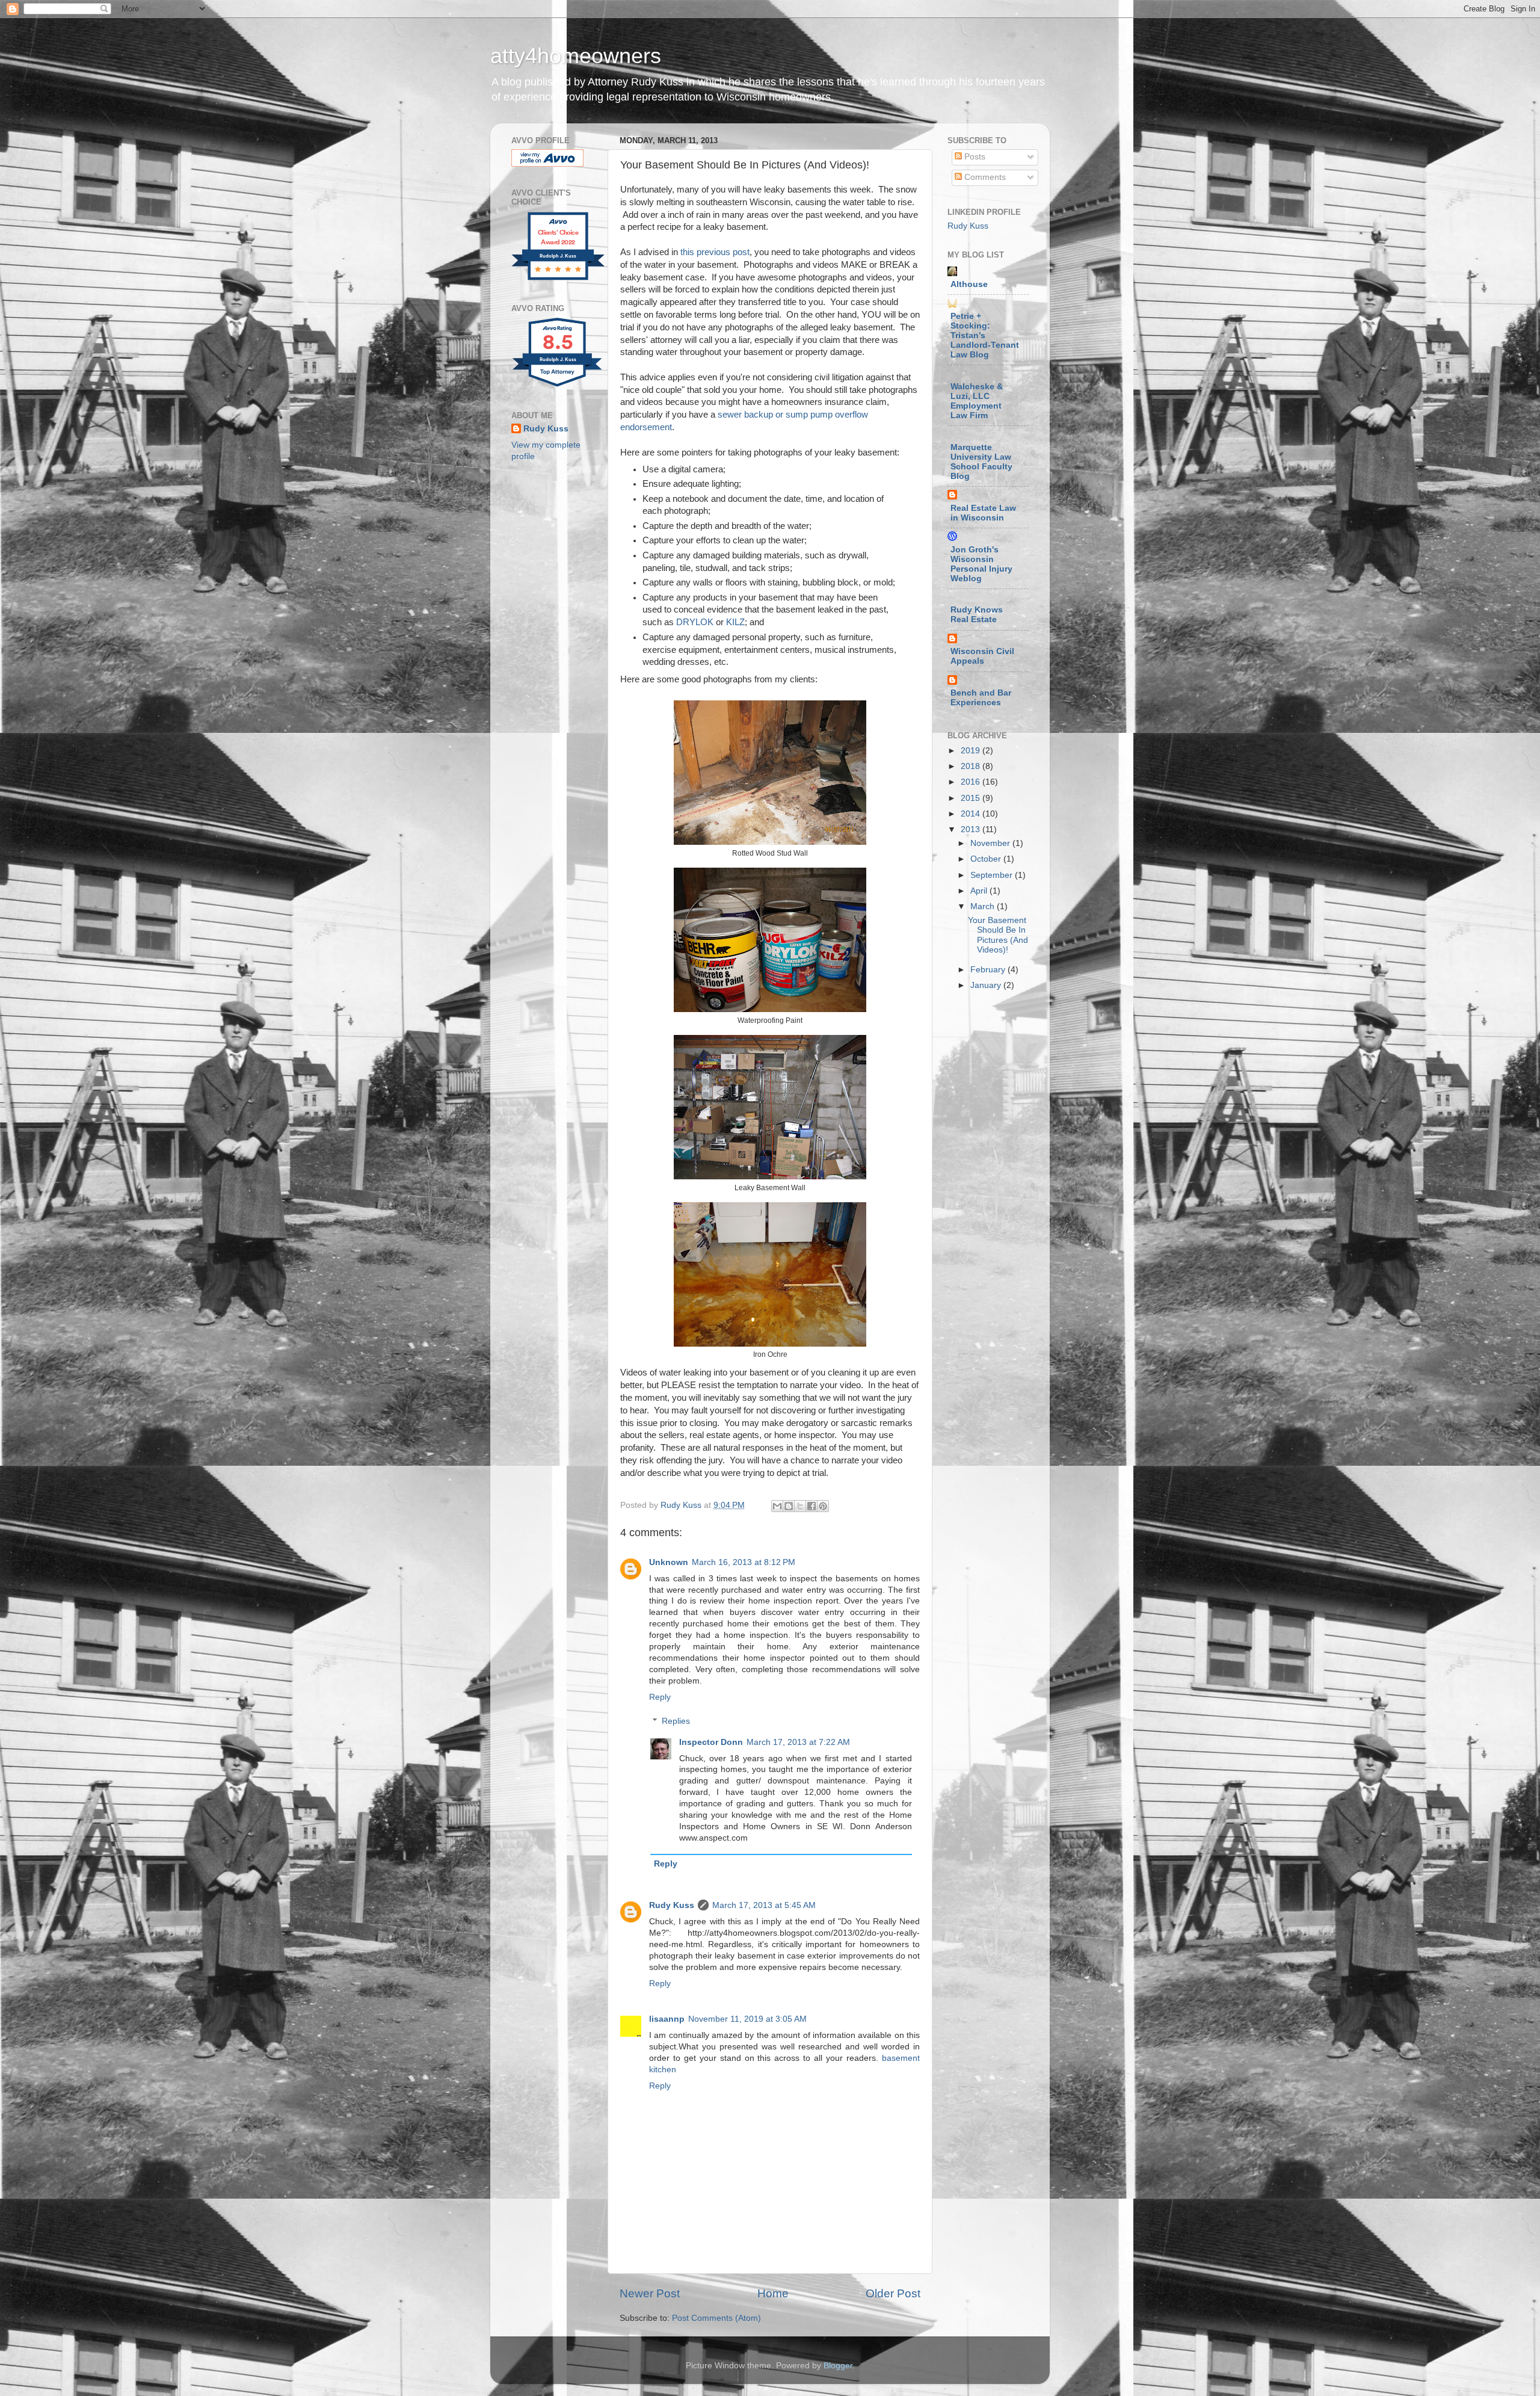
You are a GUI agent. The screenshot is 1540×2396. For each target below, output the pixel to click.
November (991, 843)
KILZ (735, 622)
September (993, 875)
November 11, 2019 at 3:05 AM (747, 2019)
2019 (972, 751)
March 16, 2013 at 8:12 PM (744, 1562)
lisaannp (667, 2019)
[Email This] (777, 1506)
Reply (660, 1697)
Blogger (838, 2366)
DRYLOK (695, 622)
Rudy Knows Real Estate (977, 615)
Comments (984, 177)
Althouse (969, 284)
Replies (676, 1721)
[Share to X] (800, 1506)
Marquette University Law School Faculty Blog (981, 462)
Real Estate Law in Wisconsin (983, 513)
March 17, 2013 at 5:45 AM (764, 1905)
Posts (974, 157)
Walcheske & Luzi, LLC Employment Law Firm (977, 401)
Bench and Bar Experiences (981, 698)
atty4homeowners (576, 56)
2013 (972, 829)
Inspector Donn (711, 1742)
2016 (972, 782)
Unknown (669, 1562)
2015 (972, 798)
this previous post (715, 252)
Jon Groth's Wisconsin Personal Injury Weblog (981, 564)
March (984, 906)
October (987, 859)
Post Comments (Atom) (716, 2318)
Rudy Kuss (672, 1905)
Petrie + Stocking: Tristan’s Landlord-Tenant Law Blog (985, 335)
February (989, 970)
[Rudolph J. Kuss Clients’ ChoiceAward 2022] (558, 279)
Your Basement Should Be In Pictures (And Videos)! (998, 935)
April (980, 891)
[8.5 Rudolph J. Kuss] (558, 387)
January (987, 985)
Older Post (893, 2293)
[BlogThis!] (789, 1506)
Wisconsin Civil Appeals (982, 656)
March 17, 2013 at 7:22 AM (798, 1742)
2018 (972, 766)
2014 (972, 814)
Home (773, 2293)
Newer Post (650, 2293)
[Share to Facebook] (812, 1506)
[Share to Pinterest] (823, 1506)
